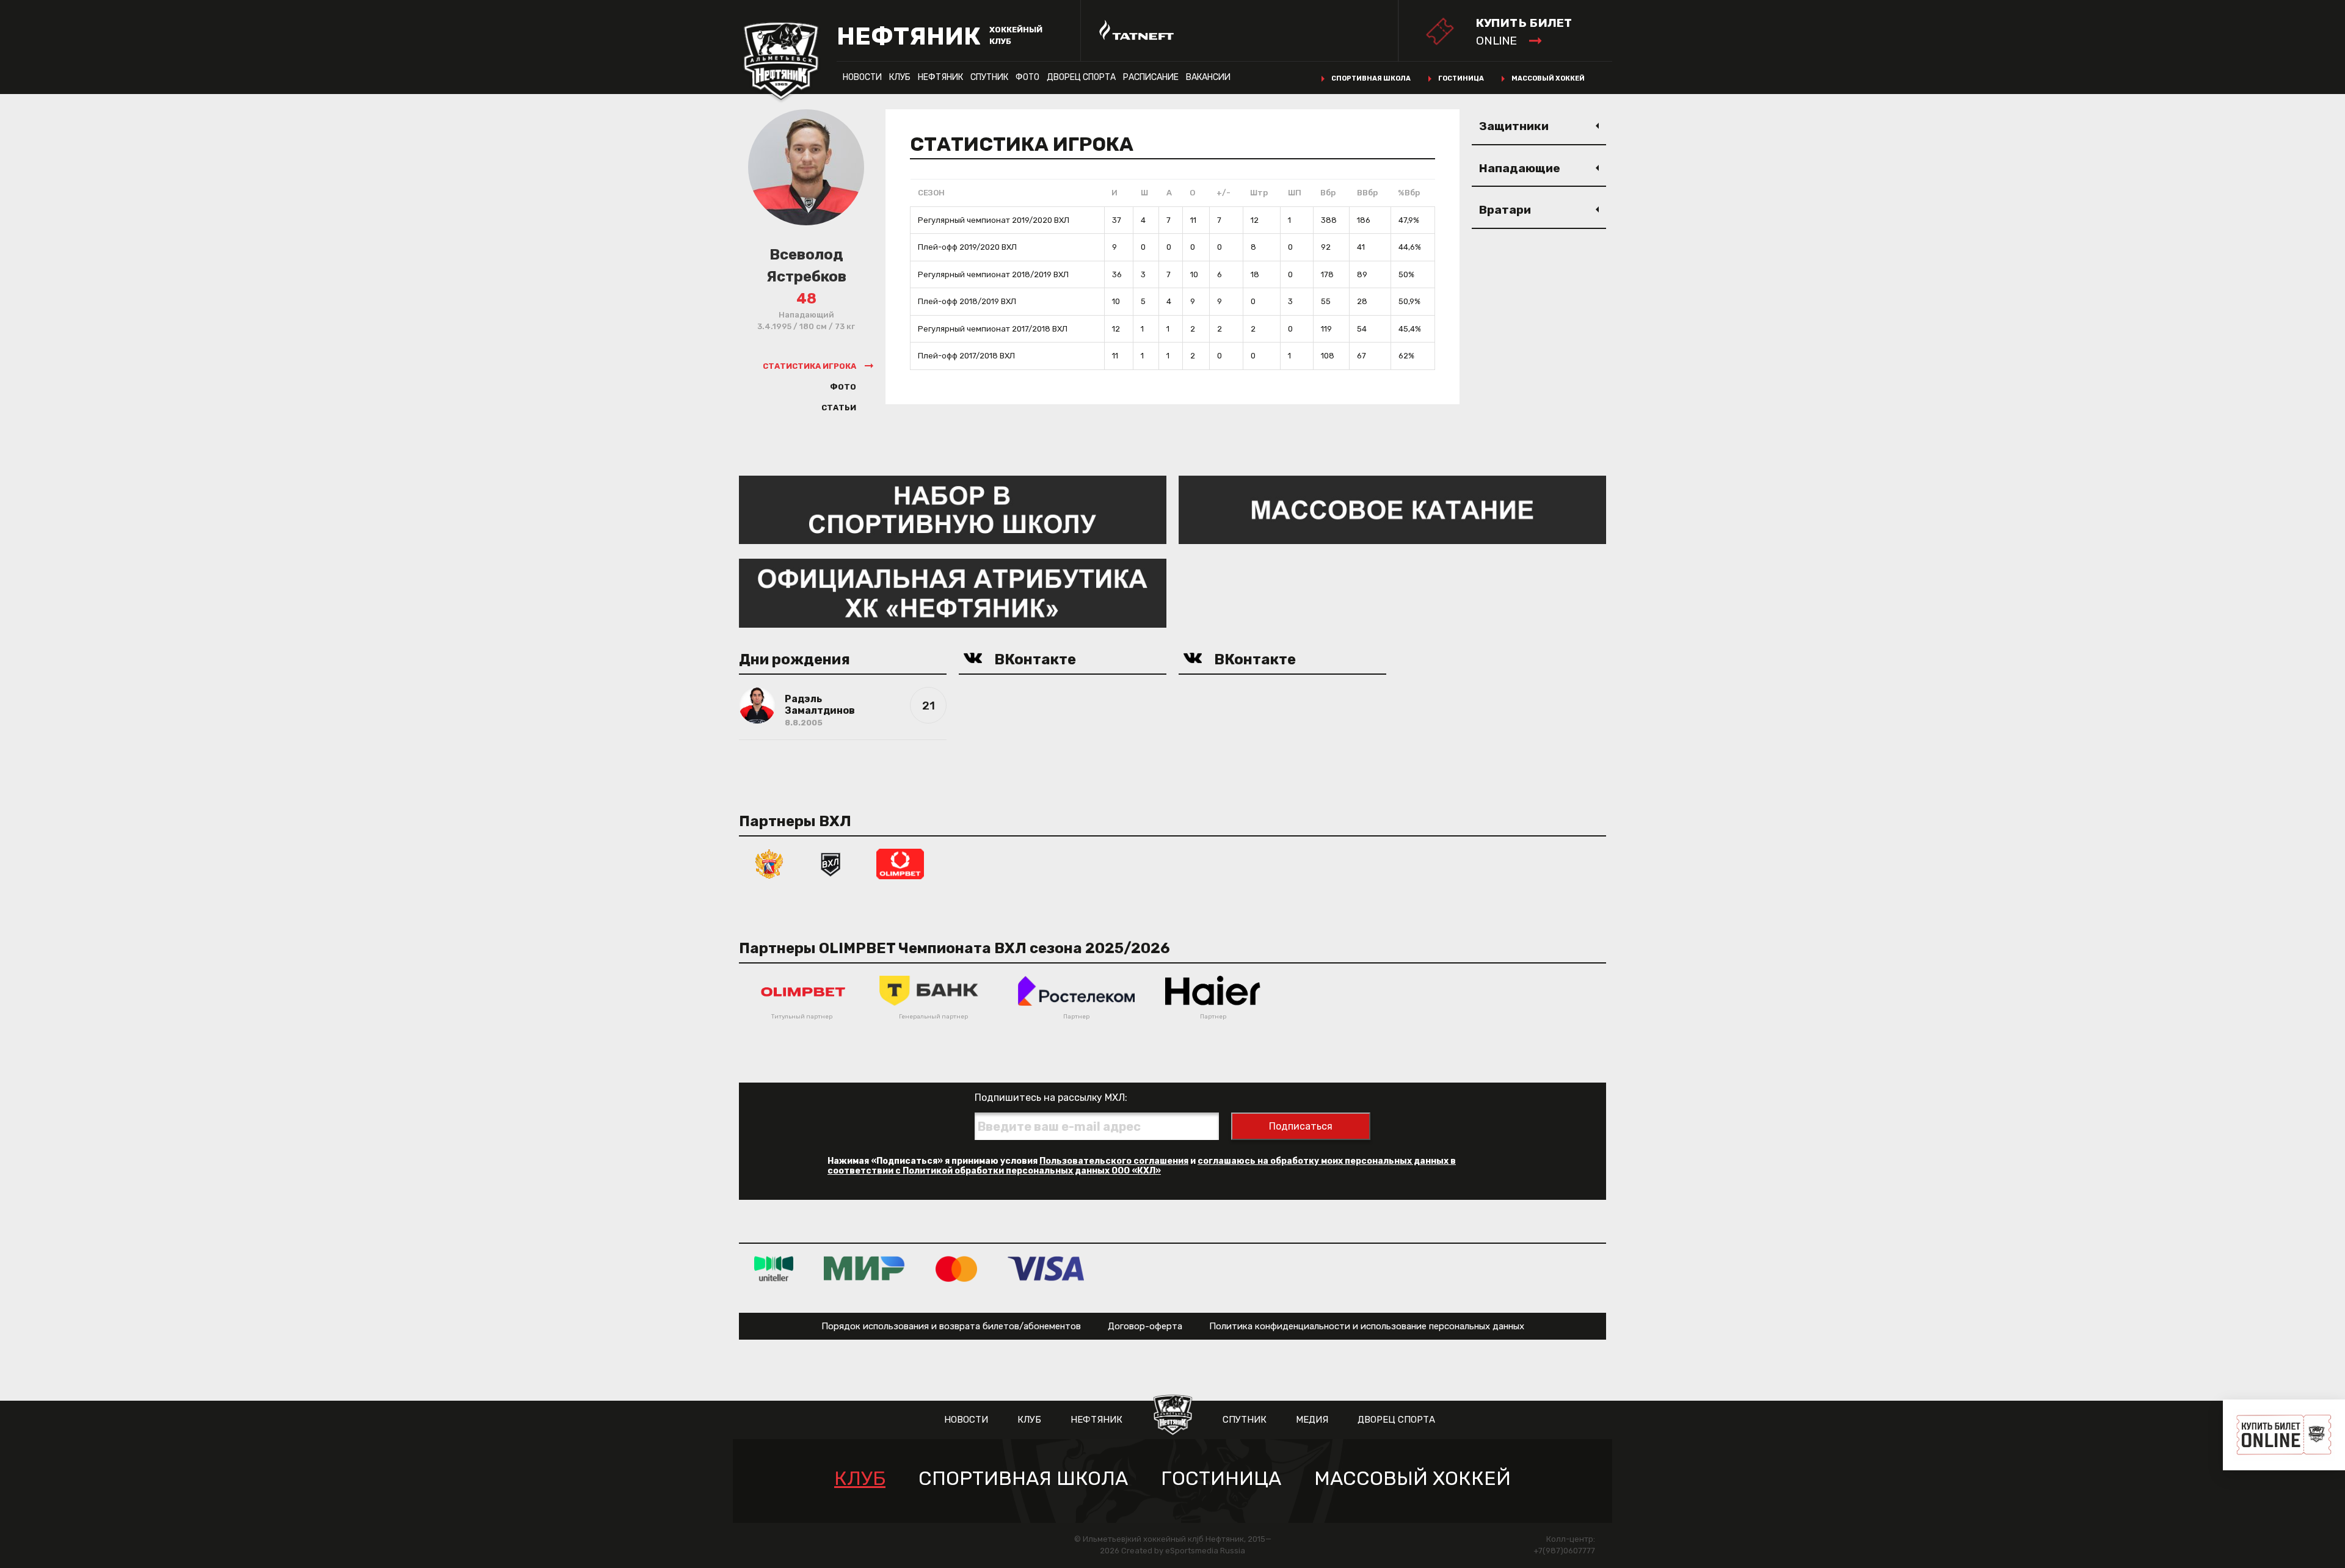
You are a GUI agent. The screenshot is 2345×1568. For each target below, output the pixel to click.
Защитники (1514, 126)
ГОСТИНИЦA (1221, 1479)
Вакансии (1208, 77)
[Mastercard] (956, 1269)
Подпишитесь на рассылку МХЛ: (1051, 1098)
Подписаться (1301, 1126)
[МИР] (864, 1269)
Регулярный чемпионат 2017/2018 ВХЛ (993, 329)
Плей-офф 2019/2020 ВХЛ (967, 247)
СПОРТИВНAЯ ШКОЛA (1023, 1479)
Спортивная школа (1371, 78)
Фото (1027, 77)
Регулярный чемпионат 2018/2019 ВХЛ (993, 274)
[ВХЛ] (831, 863)
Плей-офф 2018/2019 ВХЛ (967, 301)
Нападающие (1520, 168)
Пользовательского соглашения (1114, 1161)
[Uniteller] (774, 1269)
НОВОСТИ (862, 77)
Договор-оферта (1145, 1326)
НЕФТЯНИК (940, 77)
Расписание (1151, 77)
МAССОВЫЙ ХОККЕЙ (1412, 1479)
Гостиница (1461, 78)
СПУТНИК (989, 77)
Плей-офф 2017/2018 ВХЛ (966, 356)
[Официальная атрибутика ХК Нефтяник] (953, 593)
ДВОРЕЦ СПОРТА (1081, 77)
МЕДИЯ (1312, 1420)
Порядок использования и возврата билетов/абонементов (951, 1326)
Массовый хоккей (1548, 78)
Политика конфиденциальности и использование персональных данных (1367, 1326)
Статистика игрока (809, 366)
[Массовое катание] (1392, 509)
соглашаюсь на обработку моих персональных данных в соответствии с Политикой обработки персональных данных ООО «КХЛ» (1142, 1166)
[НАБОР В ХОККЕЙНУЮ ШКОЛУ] (953, 509)
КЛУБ (900, 77)
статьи (839, 408)
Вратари (1505, 210)
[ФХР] (769, 863)
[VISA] (1046, 1269)
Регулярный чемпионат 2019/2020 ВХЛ (994, 220)
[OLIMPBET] (900, 863)
